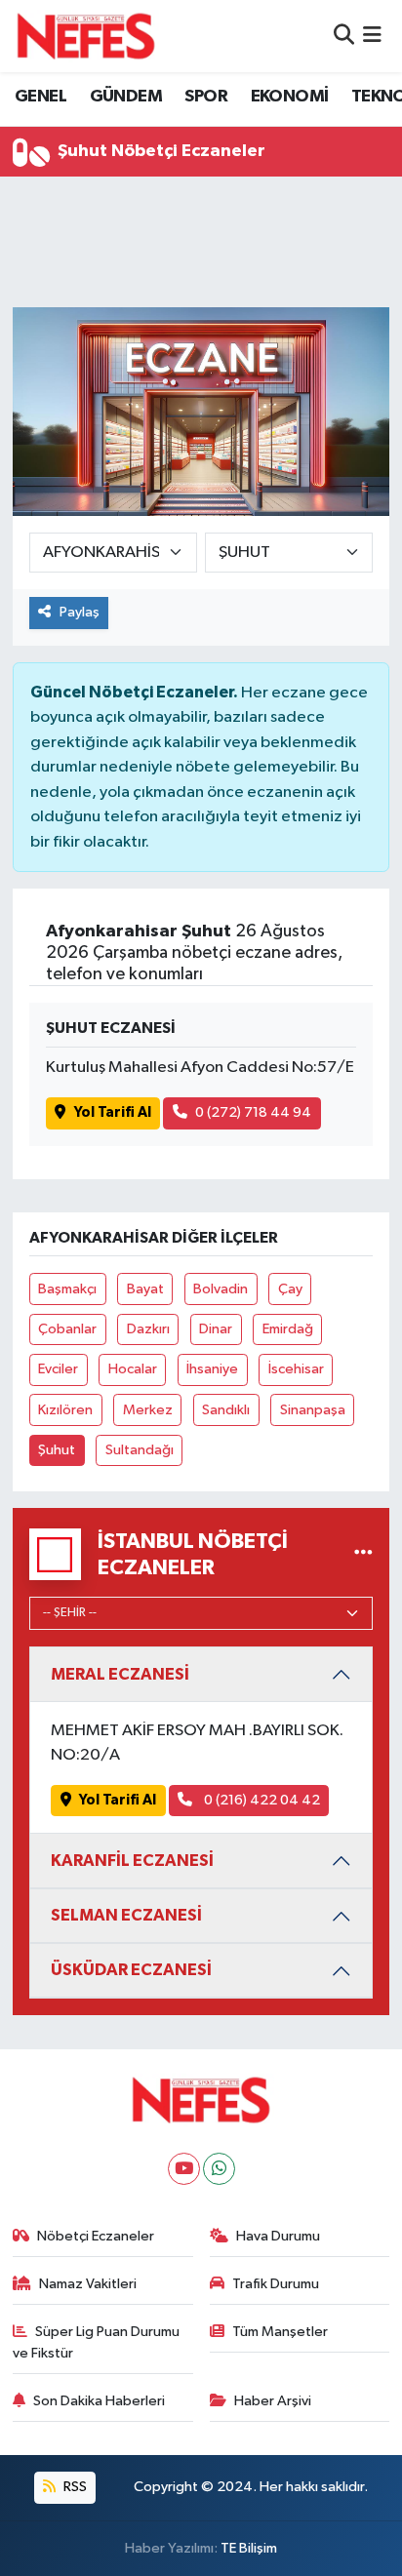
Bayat (145, 1289)
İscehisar (296, 1369)
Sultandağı (140, 1450)
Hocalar (133, 1369)
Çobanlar (67, 1329)
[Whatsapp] (219, 2169)
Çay (290, 1289)
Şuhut (57, 1450)
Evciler (58, 1369)
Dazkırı (148, 1329)
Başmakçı (67, 1289)
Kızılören (65, 1410)
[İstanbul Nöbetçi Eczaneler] (363, 1554)
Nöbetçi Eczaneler (96, 2236)
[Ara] (344, 36)
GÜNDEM (126, 97)
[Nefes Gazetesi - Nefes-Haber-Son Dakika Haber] (86, 36)
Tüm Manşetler (280, 2332)
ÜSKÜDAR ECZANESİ (131, 1970)
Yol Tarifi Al (113, 1112)
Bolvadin (221, 1289)
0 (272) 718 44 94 (253, 1112)
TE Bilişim (249, 2548)
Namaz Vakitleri (88, 2284)
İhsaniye (212, 1369)
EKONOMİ (290, 97)
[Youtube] (184, 2169)
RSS (74, 2487)
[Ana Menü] (372, 36)
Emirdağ (288, 1329)
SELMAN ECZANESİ (126, 1915)
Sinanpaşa (313, 1410)
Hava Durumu (278, 2236)
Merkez (148, 1410)
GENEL (40, 97)
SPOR (206, 97)
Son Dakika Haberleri (99, 2401)
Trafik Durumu (276, 2284)
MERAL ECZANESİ (120, 1674)
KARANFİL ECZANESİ (132, 1861)
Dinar (216, 1329)
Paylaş (80, 612)
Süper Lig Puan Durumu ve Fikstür (97, 2342)
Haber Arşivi (273, 2401)
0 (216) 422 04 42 (261, 1800)
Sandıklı (226, 1410)
